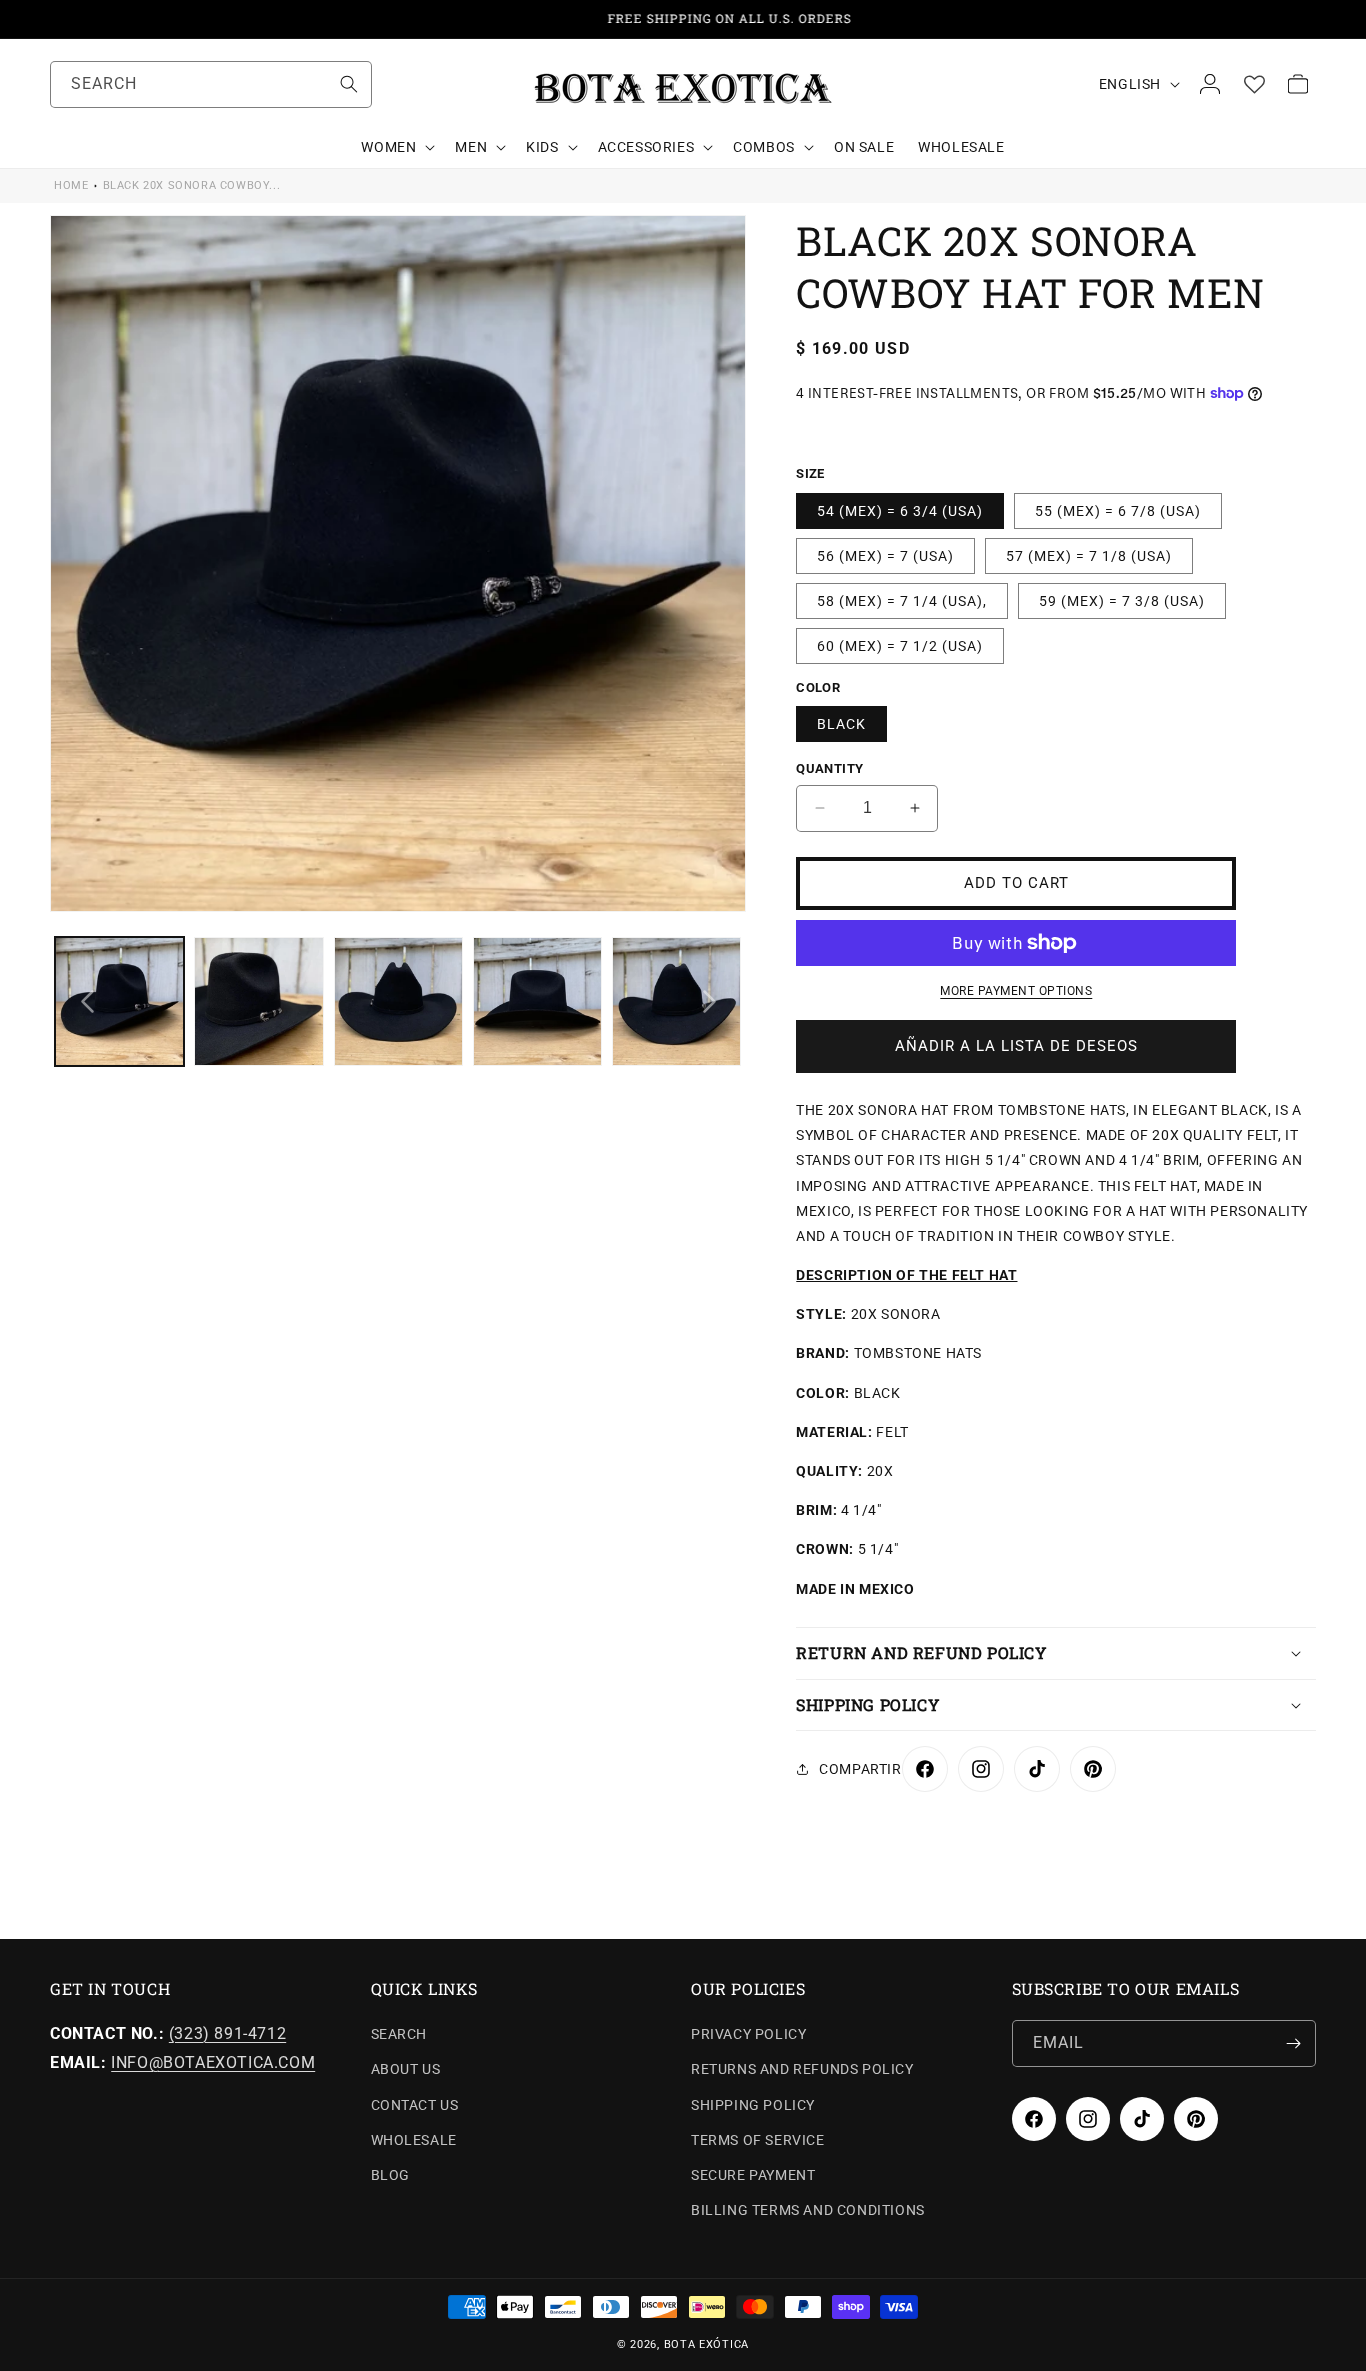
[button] (396, 147)
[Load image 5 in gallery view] (676, 1001)
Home (71, 185)
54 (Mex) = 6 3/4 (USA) (900, 511)
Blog (390, 2175)
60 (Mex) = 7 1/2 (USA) (900, 646)
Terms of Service (758, 2140)
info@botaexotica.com (213, 2062)
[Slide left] (87, 1001)
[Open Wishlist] (1254, 84)
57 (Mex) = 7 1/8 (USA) (1089, 556)
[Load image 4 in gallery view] (537, 1001)
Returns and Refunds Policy (802, 2069)
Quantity (829, 768)
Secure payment (753, 2175)
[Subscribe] (1293, 2043)
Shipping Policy (753, 2105)
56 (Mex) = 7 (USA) (885, 556)
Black (841, 724)
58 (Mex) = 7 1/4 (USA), (902, 601)
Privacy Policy (748, 2034)
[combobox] (211, 84)
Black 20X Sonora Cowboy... (192, 185)
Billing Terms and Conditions (808, 2210)
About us (406, 2069)
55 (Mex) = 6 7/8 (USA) (1118, 511)
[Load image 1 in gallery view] (119, 1001)
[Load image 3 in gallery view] (398, 1001)
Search (399, 2034)
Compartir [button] (860, 1769)
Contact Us (415, 2105)
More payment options (1016, 991)
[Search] (349, 84)
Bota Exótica (706, 2344)
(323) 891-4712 (227, 2033)
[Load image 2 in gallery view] (258, 1001)
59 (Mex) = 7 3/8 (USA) (1122, 601)
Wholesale (414, 2140)
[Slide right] (709, 1001)
